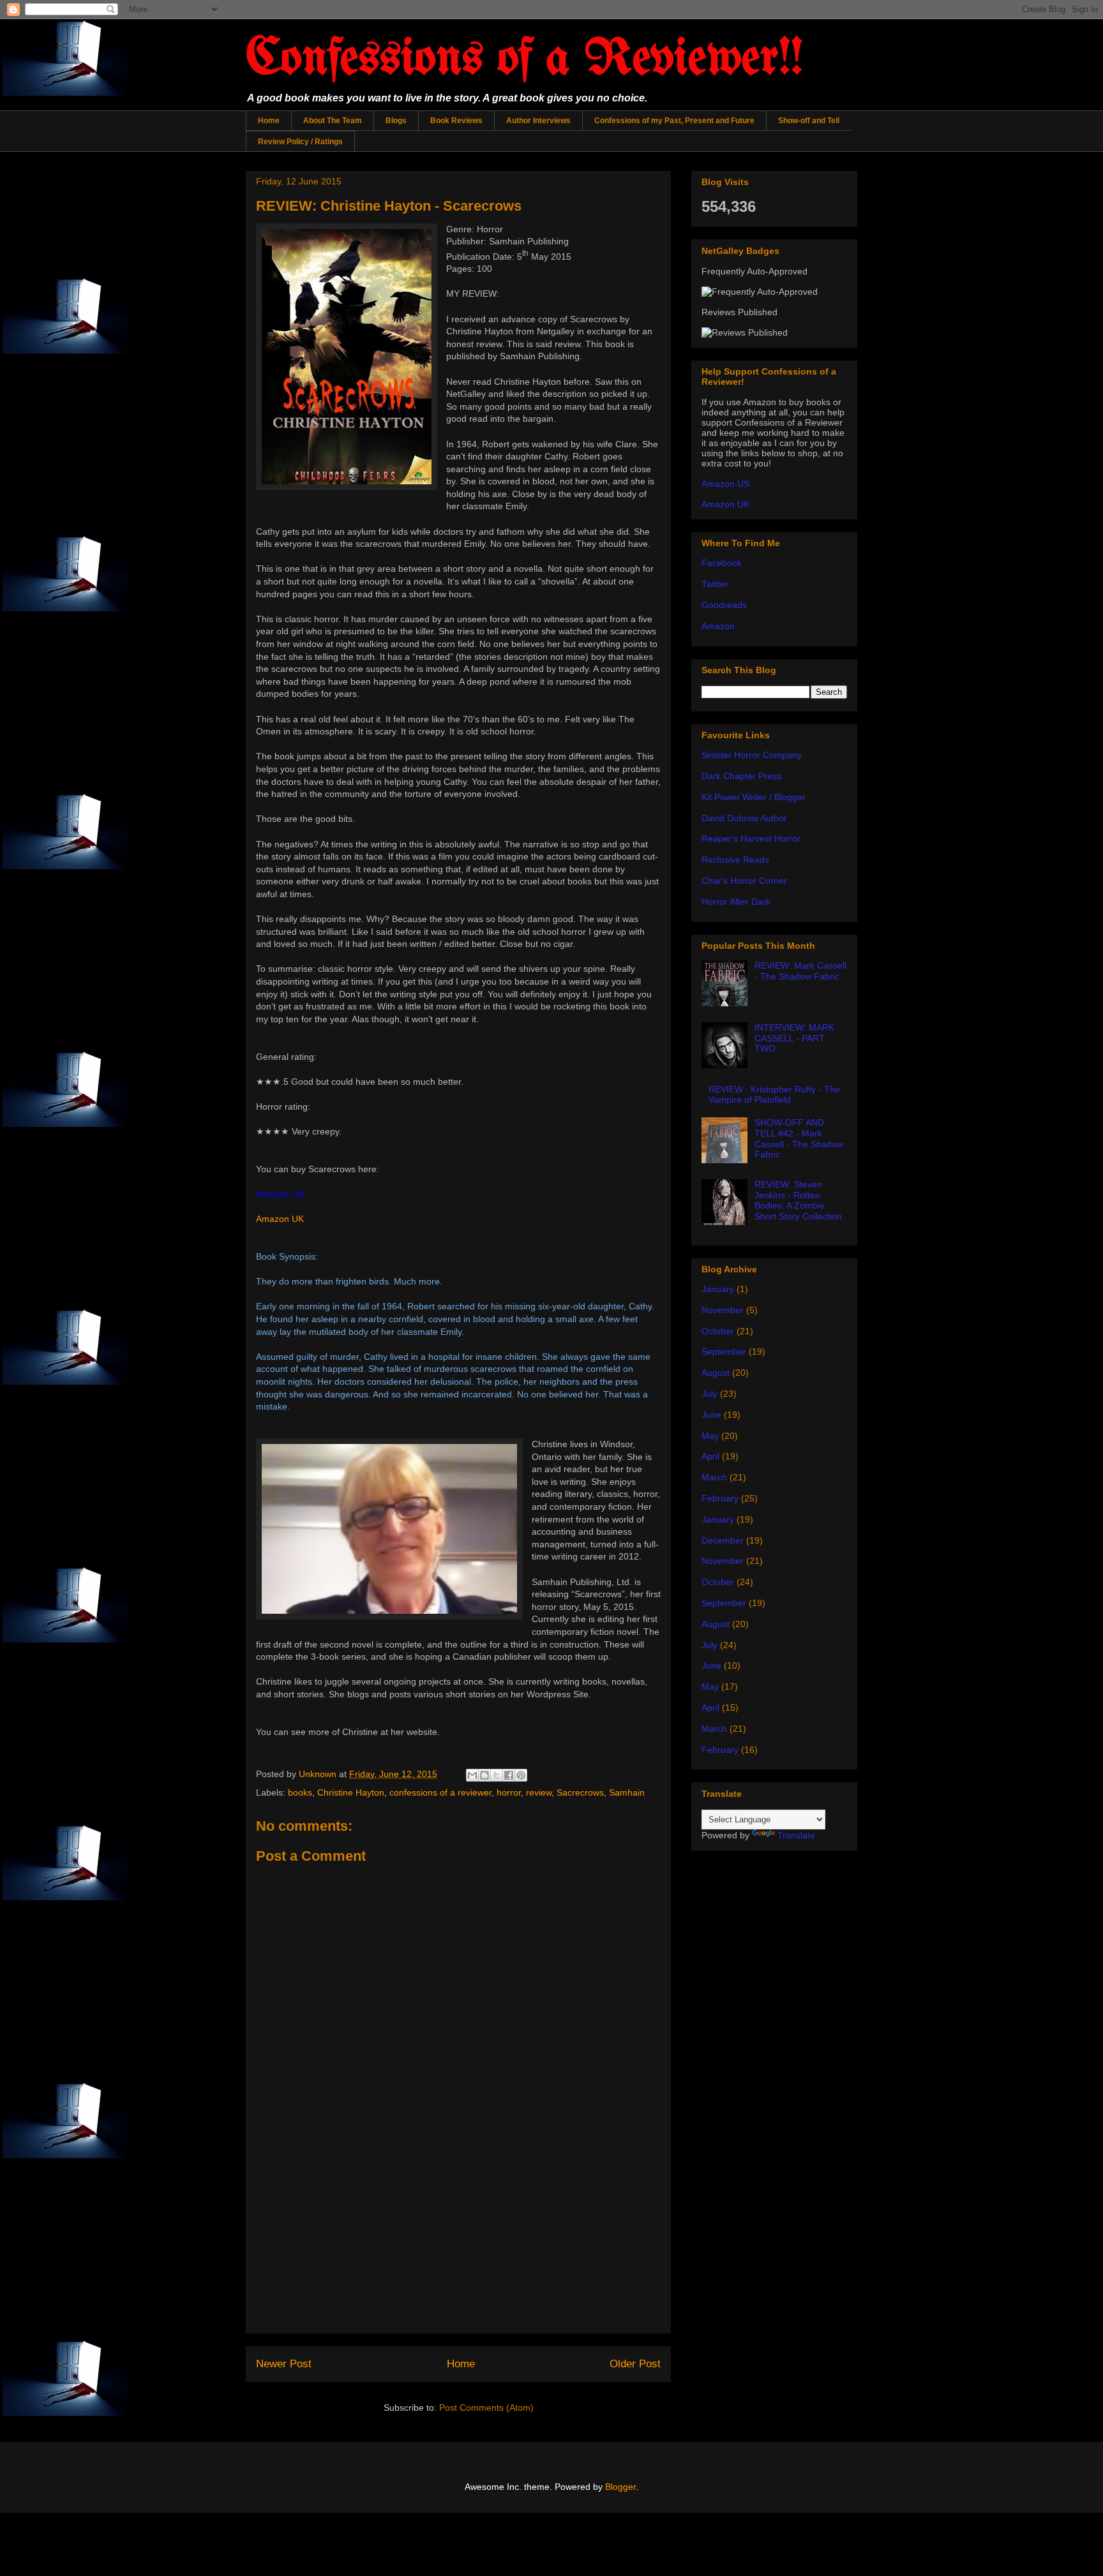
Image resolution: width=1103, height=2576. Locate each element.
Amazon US (725, 484)
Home (269, 121)
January (718, 1289)
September (724, 1351)
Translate (796, 1835)
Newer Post (284, 2364)
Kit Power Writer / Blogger (754, 797)
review (539, 1792)
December (723, 1540)
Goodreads (724, 605)
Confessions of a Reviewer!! (524, 60)
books (300, 1792)
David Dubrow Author (744, 818)
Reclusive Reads (735, 860)
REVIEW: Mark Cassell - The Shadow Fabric (800, 971)
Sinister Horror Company (752, 755)
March (714, 1477)
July (709, 1394)
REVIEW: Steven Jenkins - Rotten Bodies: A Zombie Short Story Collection (798, 1200)
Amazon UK (280, 1219)
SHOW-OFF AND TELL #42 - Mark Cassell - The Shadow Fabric (799, 1138)
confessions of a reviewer (440, 1792)
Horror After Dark (736, 902)
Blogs (396, 121)
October (718, 1331)
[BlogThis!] (484, 1775)
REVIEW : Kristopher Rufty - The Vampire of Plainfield (774, 1095)
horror (509, 1792)
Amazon (718, 626)
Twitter (715, 584)
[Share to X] (497, 1775)
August (716, 1373)
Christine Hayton (351, 1792)
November (723, 1310)
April (710, 1456)
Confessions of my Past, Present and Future (674, 121)
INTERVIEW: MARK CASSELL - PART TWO (794, 1038)
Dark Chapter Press (741, 776)
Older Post (635, 2364)
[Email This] (472, 1775)
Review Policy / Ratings (300, 142)
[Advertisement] (458, 2244)
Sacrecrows (580, 1792)
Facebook (722, 563)
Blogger (620, 2487)
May (710, 1436)
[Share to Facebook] (509, 1775)
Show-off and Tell (809, 121)
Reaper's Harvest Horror (751, 838)
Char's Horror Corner (744, 881)
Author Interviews (538, 121)
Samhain (627, 1792)
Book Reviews (456, 121)
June (711, 1415)
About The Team (333, 121)
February (720, 1498)
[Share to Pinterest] (521, 1775)
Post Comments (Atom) (486, 2408)
